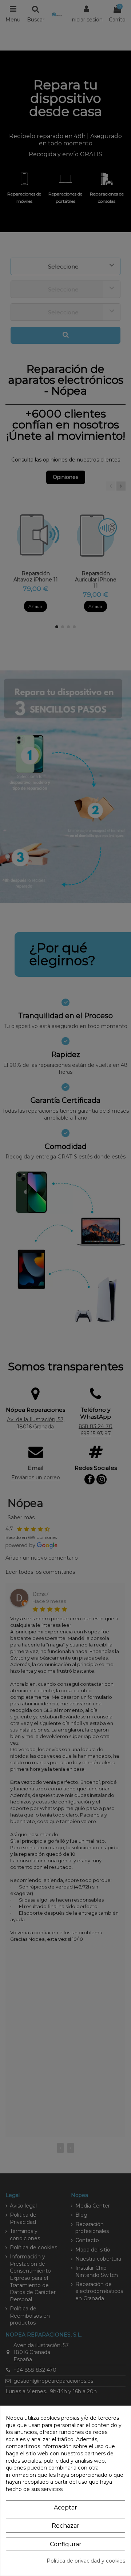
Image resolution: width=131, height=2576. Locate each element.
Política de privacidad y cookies (86, 2561)
